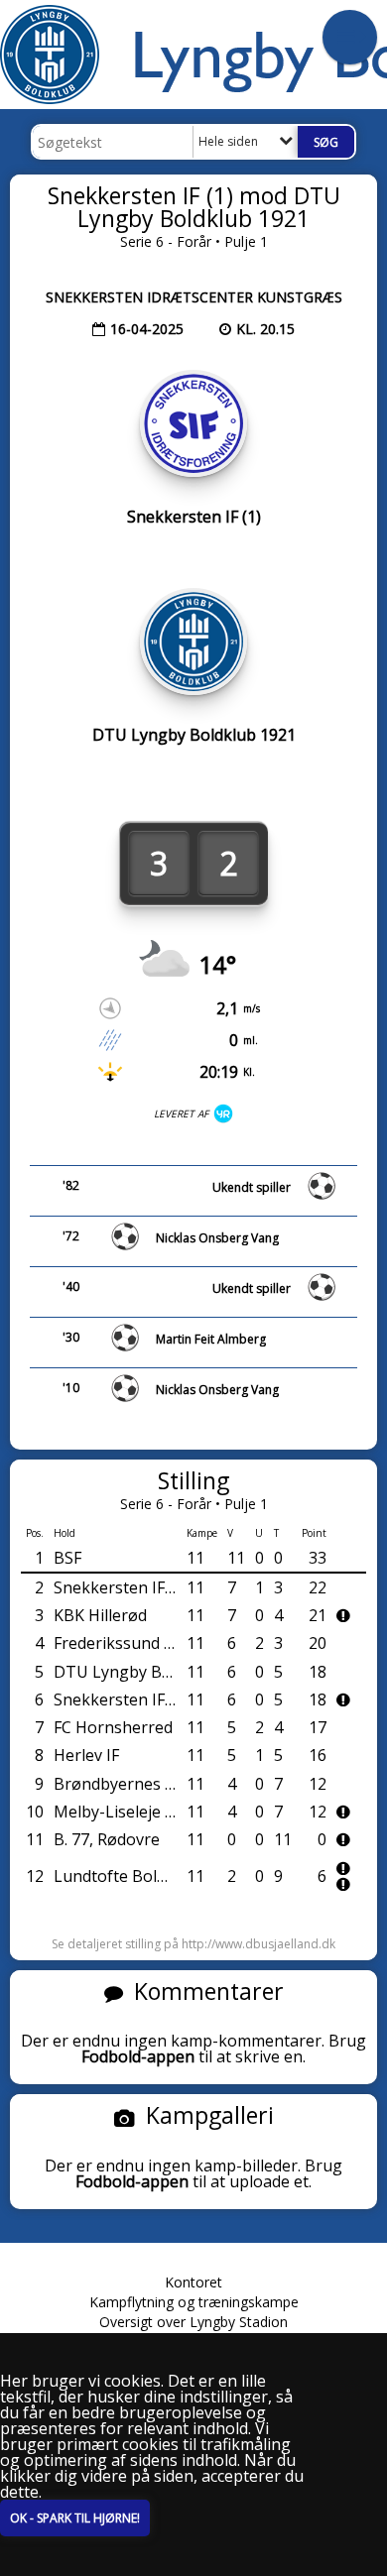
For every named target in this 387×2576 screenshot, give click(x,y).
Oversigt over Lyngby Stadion (193, 2322)
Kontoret (193, 2282)
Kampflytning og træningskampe (194, 2302)
